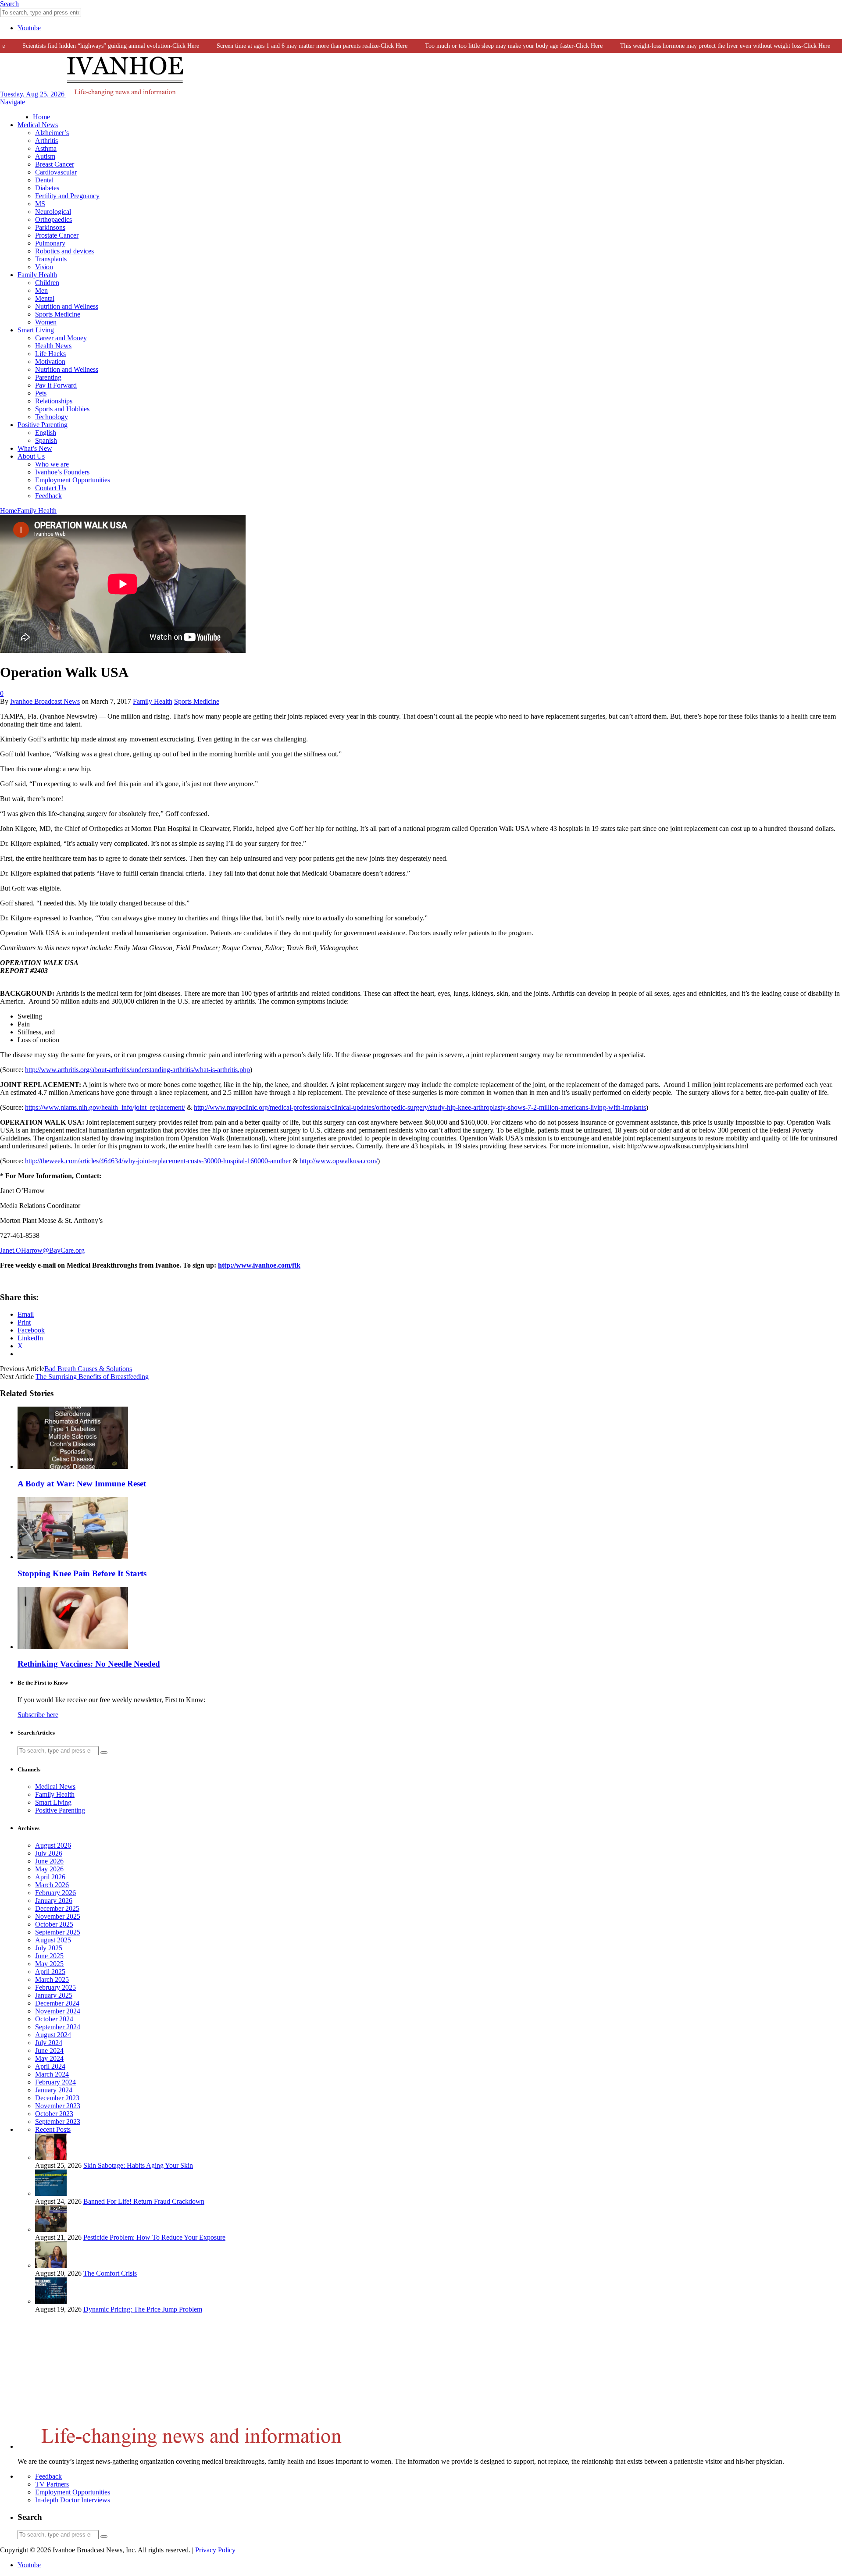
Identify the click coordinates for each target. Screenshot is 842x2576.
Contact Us (51, 488)
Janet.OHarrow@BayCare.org (42, 1250)
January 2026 (54, 1901)
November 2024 (58, 2011)
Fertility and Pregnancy (67, 196)
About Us (31, 456)
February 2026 (55, 1893)
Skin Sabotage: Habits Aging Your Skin (138, 2165)
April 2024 (50, 2066)
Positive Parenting (43, 425)
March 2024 (52, 2074)
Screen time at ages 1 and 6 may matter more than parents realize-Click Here (285, 46)
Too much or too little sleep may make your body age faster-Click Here (487, 46)
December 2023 (57, 2098)
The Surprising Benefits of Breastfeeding (92, 1377)
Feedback (48, 496)
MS (40, 204)
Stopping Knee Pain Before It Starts (82, 1573)
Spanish (46, 440)
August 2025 (53, 1940)
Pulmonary (50, 243)
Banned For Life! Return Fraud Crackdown (144, 2201)
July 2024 (49, 2043)
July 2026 (49, 1853)
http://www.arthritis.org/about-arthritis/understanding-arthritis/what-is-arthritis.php (137, 1070)
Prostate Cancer (57, 235)
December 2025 (57, 1908)
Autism (45, 156)
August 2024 (53, 2035)
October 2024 (54, 2019)
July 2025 (49, 1948)
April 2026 (50, 1877)
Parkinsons (50, 227)
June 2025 (49, 1956)
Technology (52, 417)
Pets (41, 393)
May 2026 (49, 1869)
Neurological (53, 212)
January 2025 (54, 1995)
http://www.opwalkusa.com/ (339, 1161)
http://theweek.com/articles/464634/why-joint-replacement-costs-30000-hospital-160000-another (158, 1161)
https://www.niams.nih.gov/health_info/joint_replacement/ (105, 1107)
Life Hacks (50, 354)
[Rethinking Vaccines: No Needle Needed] (73, 1647)
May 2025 (49, 1964)
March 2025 (52, 1979)
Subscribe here (38, 1715)
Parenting (48, 377)
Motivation (50, 362)
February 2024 (55, 2082)
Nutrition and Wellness (67, 306)
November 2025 (58, 1916)
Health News (53, 346)
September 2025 (58, 1932)
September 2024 (58, 2027)
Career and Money (61, 338)
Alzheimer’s (52, 133)
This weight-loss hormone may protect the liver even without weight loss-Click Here (698, 46)
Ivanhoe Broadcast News (45, 701)
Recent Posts (53, 2129)
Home (41, 117)
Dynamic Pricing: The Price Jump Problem (143, 2309)
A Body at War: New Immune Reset (82, 1484)
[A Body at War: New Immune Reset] (73, 1466)
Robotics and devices (64, 251)
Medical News (38, 125)
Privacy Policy (215, 2550)
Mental (45, 298)
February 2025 (55, 1987)
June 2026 (49, 1861)
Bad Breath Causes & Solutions (88, 1369)
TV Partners (52, 2484)
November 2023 (58, 2106)
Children (47, 283)
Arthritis (46, 141)
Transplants (51, 259)
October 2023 (54, 2114)
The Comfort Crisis (110, 2273)
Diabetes (47, 188)
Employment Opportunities (73, 480)
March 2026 (52, 1885)
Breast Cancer (55, 164)
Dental (44, 180)
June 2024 (49, 2050)
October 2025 (54, 1924)
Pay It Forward (56, 385)
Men (41, 290)
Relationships (54, 401)
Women (46, 322)
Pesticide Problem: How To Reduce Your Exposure (154, 2237)
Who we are (52, 464)
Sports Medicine (58, 314)
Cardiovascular (56, 172)
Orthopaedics (54, 219)
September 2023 (58, 2122)
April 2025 (50, 1972)
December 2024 (57, 2003)
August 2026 (53, 1845)
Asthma (46, 148)
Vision (44, 267)
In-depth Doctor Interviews (73, 2500)
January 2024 (54, 2090)
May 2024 (49, 2058)
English (46, 433)
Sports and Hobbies (62, 409)
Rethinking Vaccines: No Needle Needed (89, 1664)
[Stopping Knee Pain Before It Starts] (73, 1557)
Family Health (37, 275)
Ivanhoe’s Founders (62, 472)
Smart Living (36, 330)
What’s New (35, 448)
